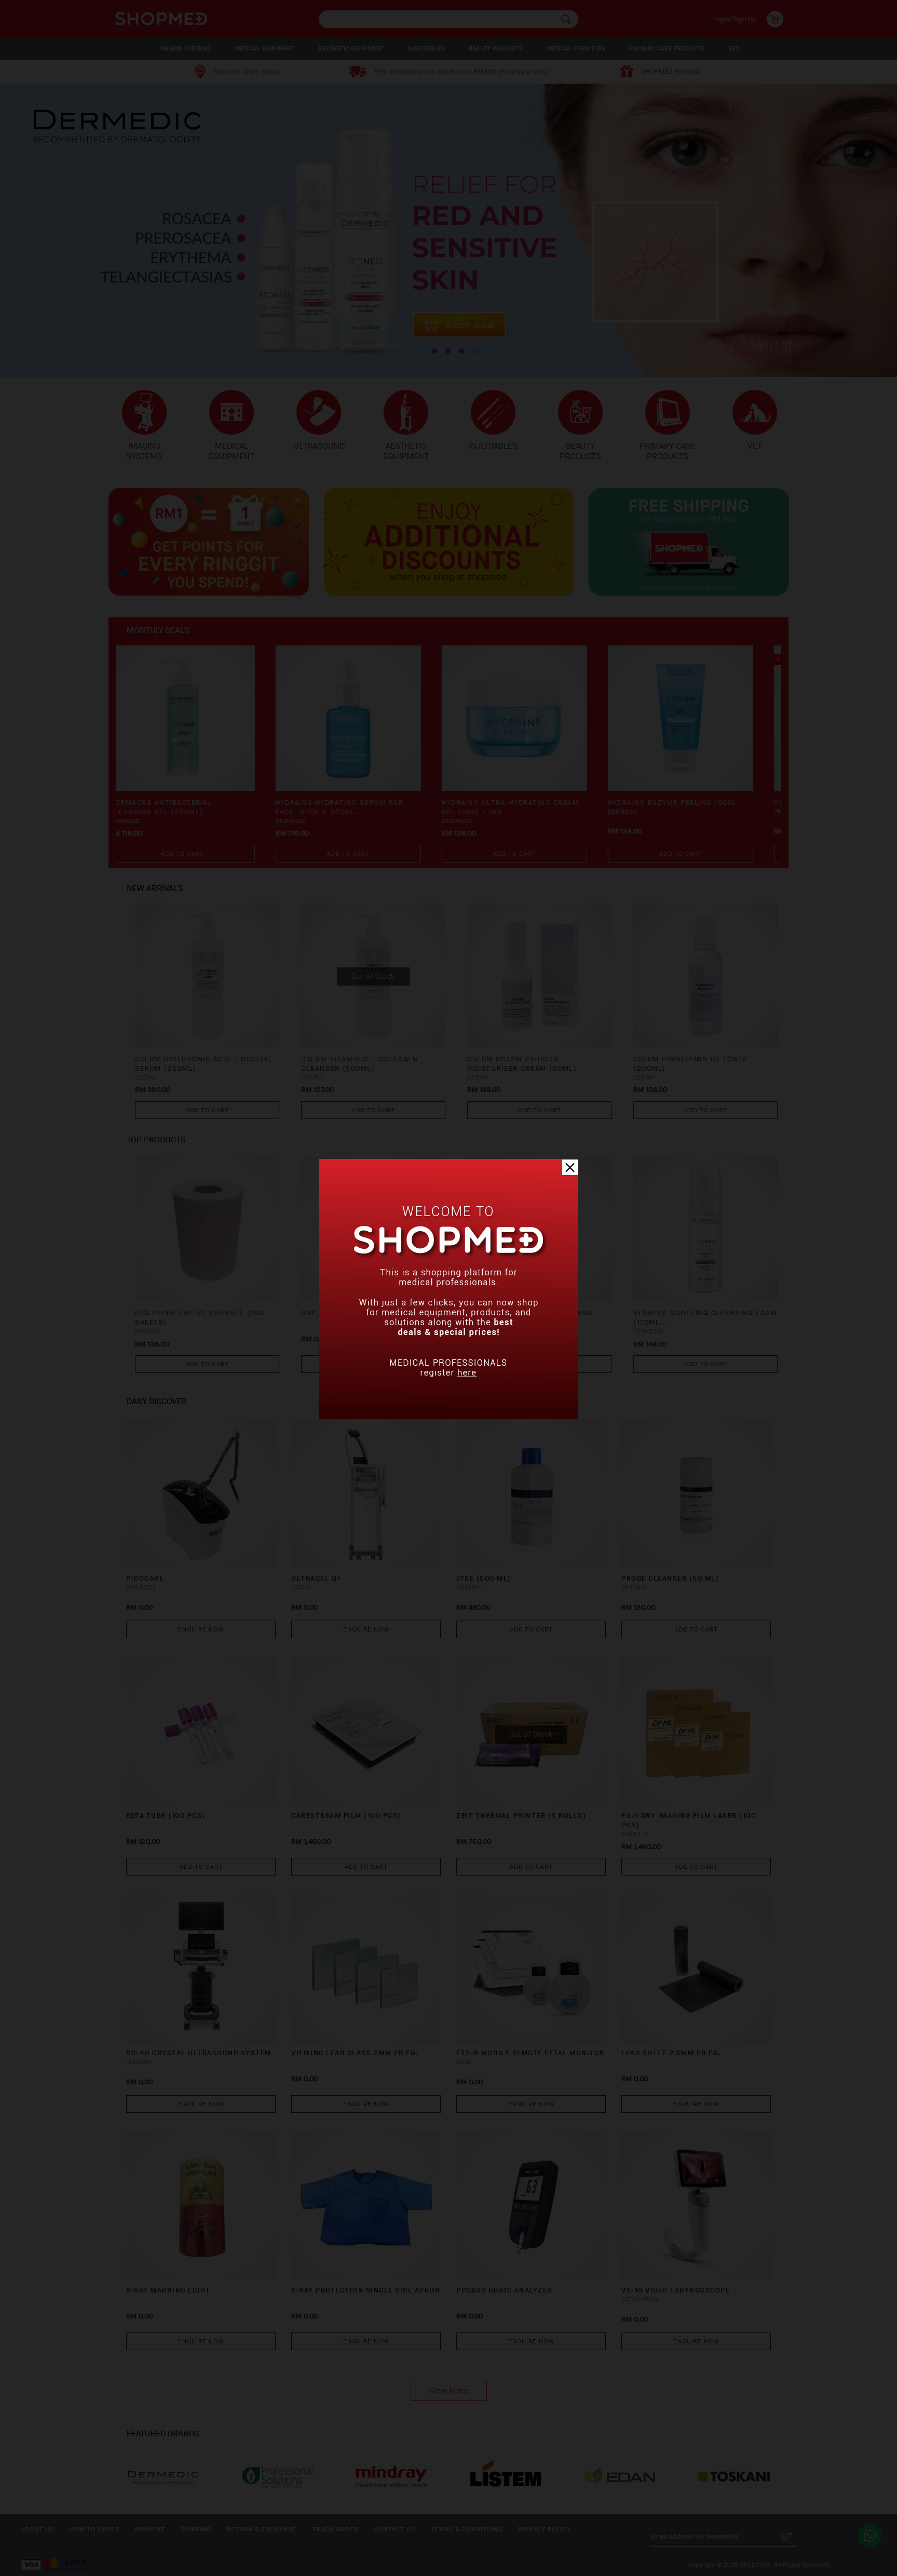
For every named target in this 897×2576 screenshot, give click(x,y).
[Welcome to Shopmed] (448, 1417)
